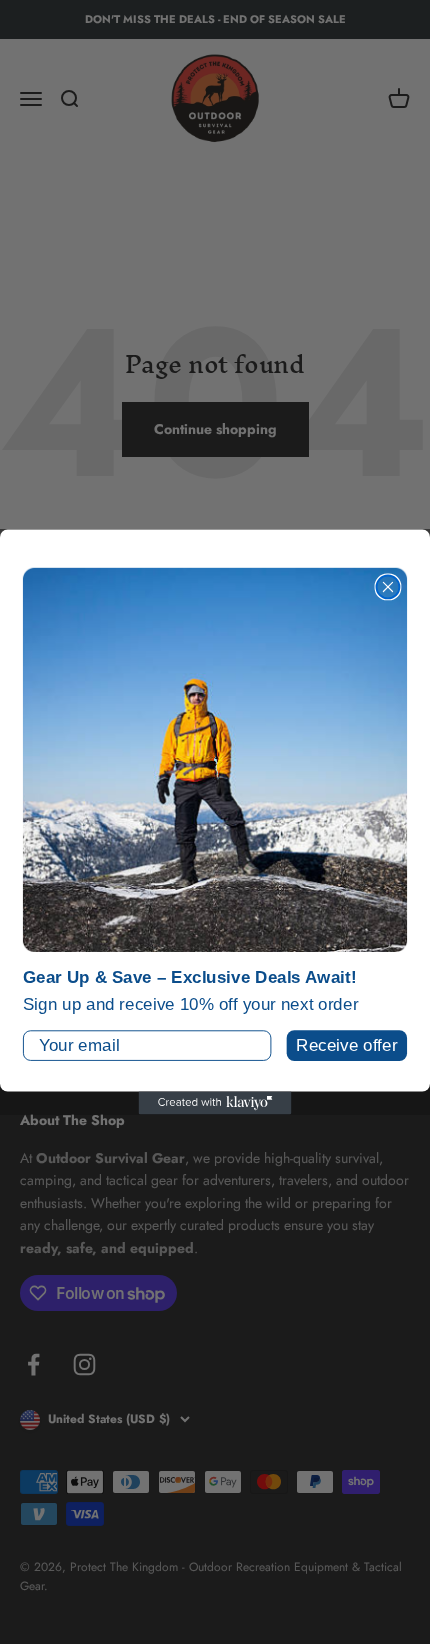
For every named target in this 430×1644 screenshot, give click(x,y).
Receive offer (346, 1045)
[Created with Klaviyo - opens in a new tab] (215, 1102)
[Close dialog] (387, 586)
